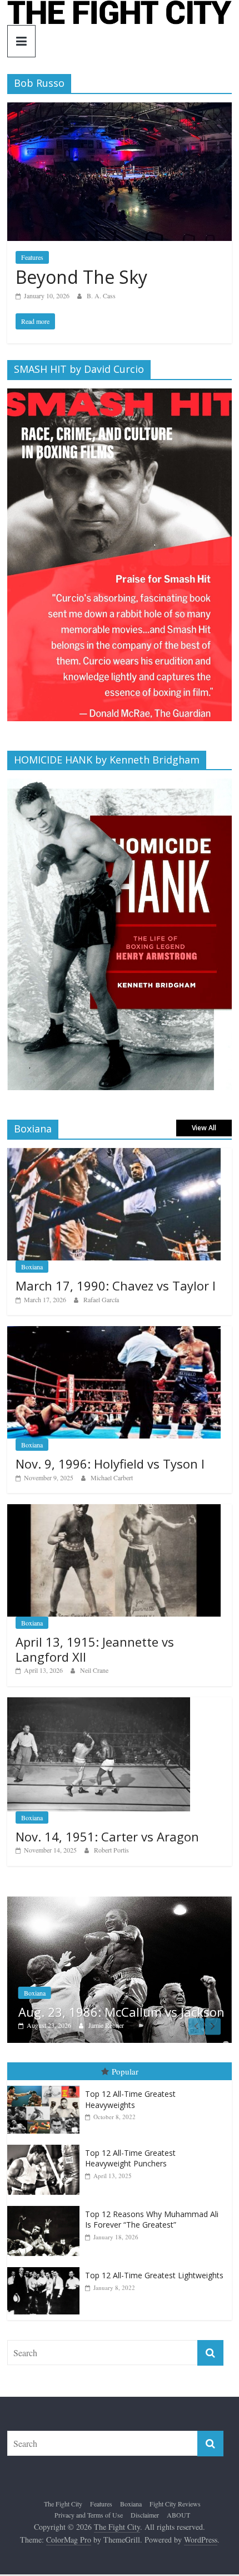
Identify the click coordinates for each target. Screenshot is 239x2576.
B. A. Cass (101, 295)
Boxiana (32, 1267)
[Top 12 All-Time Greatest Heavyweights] (46, 2086)
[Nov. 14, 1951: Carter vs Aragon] (99, 1703)
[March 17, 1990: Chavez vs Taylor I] (114, 1154)
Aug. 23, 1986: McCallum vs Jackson (121, 2012)
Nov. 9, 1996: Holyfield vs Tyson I (110, 1464)
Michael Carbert (112, 1477)
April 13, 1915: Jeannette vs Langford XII (95, 1649)
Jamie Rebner (106, 2025)
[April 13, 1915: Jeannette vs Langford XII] (114, 1510)
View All (204, 1128)
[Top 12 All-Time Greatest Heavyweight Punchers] (46, 2145)
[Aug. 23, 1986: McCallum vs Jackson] (120, 1902)
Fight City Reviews (175, 2504)
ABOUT (178, 2515)
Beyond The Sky (81, 277)
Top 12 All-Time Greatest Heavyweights (130, 2099)
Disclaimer (145, 2515)
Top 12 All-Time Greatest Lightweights (154, 2275)
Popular (125, 2071)
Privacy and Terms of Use (89, 2515)
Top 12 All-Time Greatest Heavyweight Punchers (130, 2158)
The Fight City (63, 2504)
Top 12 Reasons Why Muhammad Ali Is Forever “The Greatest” (152, 2220)
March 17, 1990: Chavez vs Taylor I (116, 1285)
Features (32, 257)
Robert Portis (111, 1850)
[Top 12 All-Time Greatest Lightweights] (46, 2267)
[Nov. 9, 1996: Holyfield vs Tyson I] (114, 1332)
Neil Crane (94, 1670)
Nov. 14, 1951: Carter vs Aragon (107, 1836)
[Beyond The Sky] (120, 109)
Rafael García (101, 1299)
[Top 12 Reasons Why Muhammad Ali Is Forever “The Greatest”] (46, 2206)
